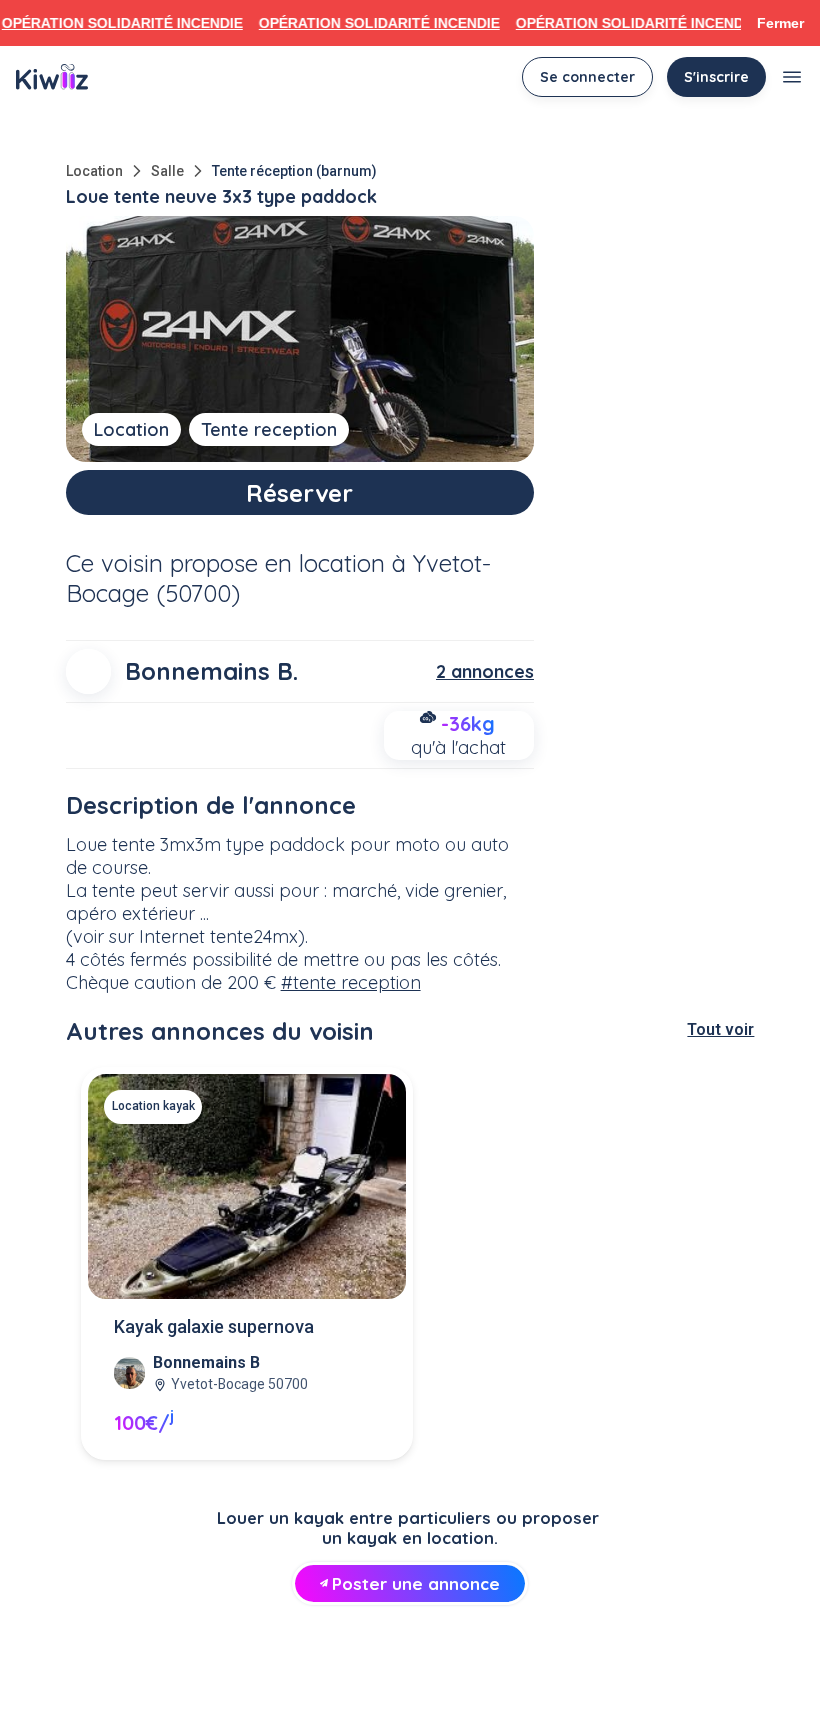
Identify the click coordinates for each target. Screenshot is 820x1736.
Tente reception (269, 429)
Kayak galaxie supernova (214, 1326)
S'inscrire (716, 77)
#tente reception (351, 982)
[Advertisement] (410, 1682)
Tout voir (720, 1029)
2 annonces (485, 671)
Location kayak (153, 1106)
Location (94, 171)
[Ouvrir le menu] (792, 77)
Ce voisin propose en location (225, 563)
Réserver (299, 493)
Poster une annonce (416, 1583)
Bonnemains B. (211, 671)
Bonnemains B (206, 1362)
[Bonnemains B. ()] (88, 671)
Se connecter (587, 77)
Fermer (780, 23)
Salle (167, 171)
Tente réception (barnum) (294, 171)
